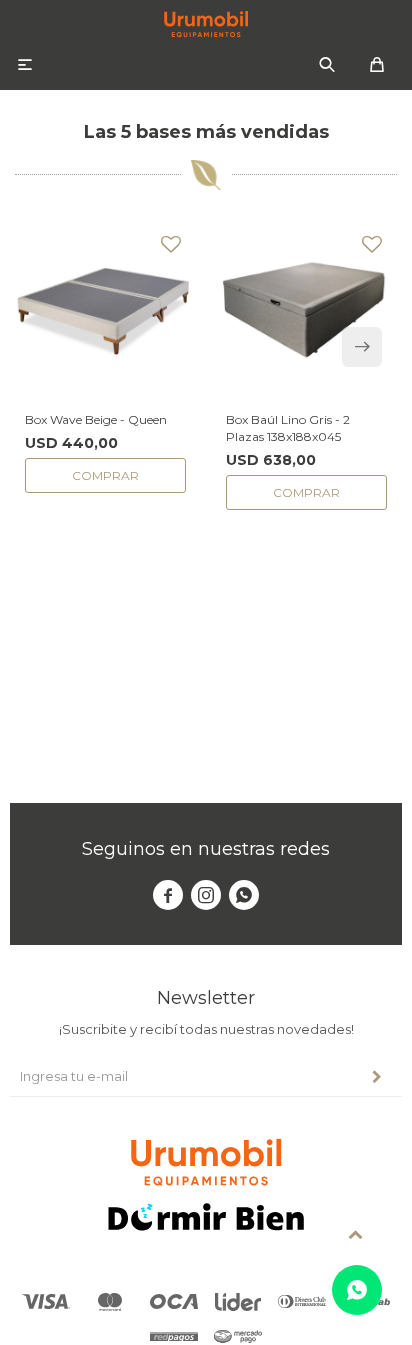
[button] (327, 65)
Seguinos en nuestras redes (206, 849)
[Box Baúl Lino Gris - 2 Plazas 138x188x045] (306, 310)
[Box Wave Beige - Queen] (105, 310)
